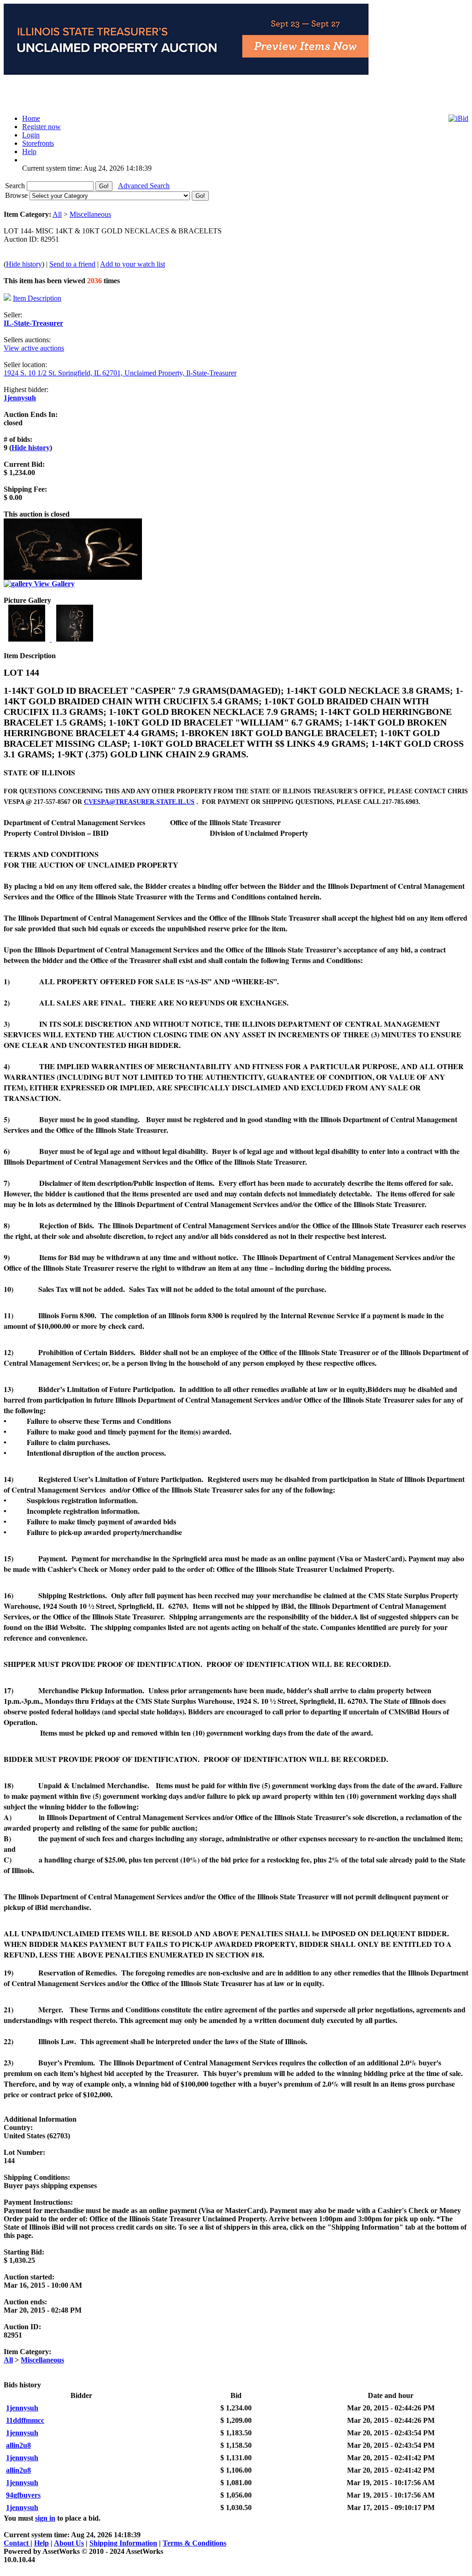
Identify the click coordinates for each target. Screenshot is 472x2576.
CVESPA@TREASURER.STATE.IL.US (139, 802)
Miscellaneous (90, 214)
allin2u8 (18, 2445)
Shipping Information (123, 2543)
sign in (45, 2518)
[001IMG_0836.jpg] (28, 639)
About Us (69, 2543)
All (57, 214)
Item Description (37, 298)
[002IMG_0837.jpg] (75, 639)
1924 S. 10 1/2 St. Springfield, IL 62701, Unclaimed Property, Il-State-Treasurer (120, 373)
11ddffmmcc (25, 2420)
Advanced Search (144, 186)
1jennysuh (20, 398)
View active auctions (34, 348)
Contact (17, 2543)
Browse (17, 195)
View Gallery (53, 584)
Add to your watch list (133, 264)
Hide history (24, 264)
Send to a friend (72, 264)
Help (41, 2543)
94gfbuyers (23, 2495)
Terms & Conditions (195, 2543)
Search (16, 186)
